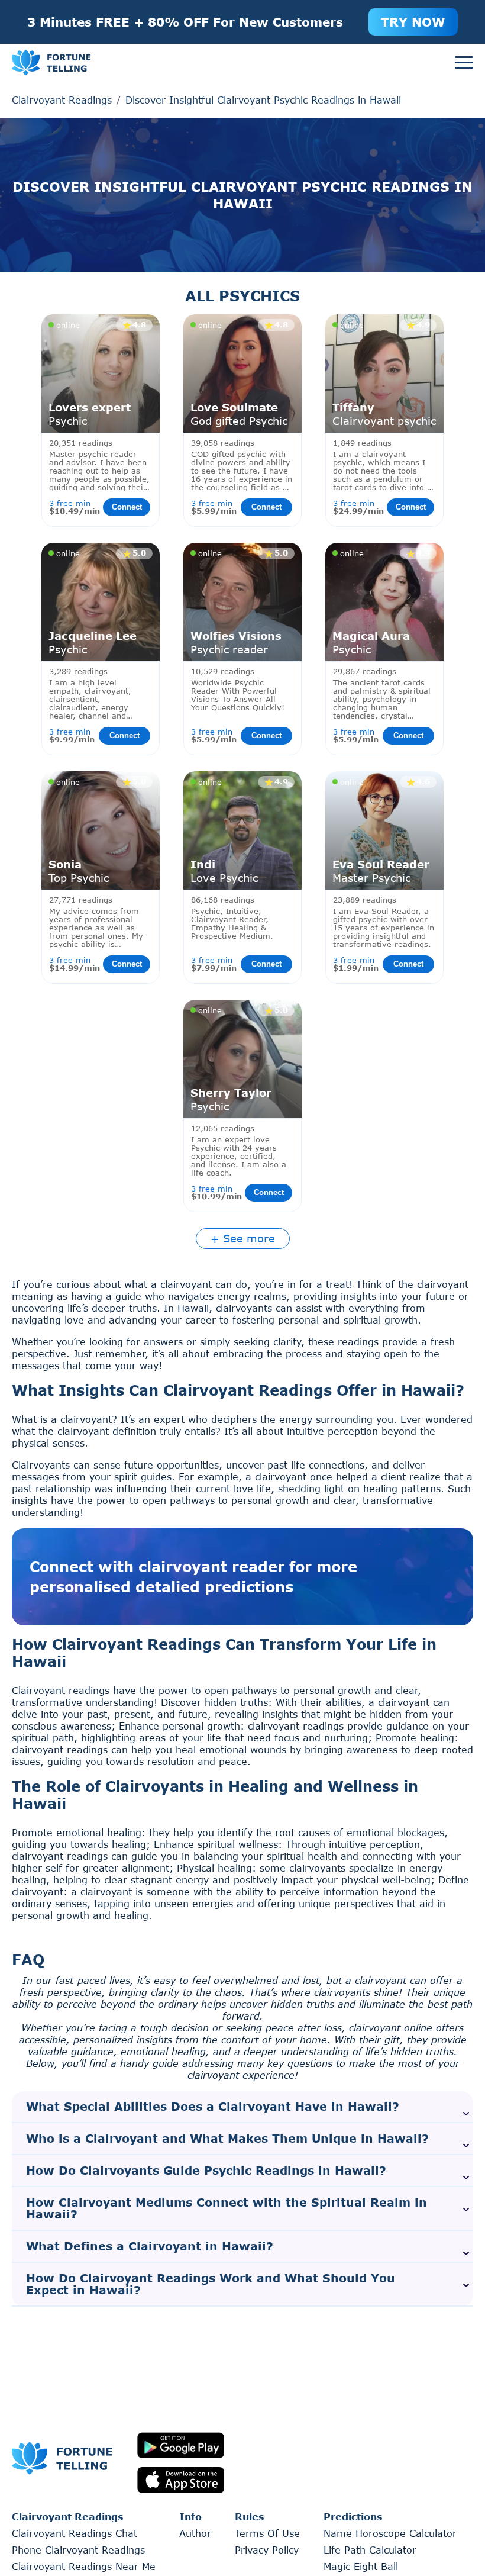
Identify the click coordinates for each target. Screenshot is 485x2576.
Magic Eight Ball (361, 2566)
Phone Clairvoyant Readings (78, 2550)
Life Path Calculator (370, 2550)
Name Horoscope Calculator (390, 2533)
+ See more (243, 1238)
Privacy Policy (267, 2550)
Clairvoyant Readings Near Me (84, 2566)
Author (195, 2533)
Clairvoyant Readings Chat (75, 2533)
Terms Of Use (267, 2533)
